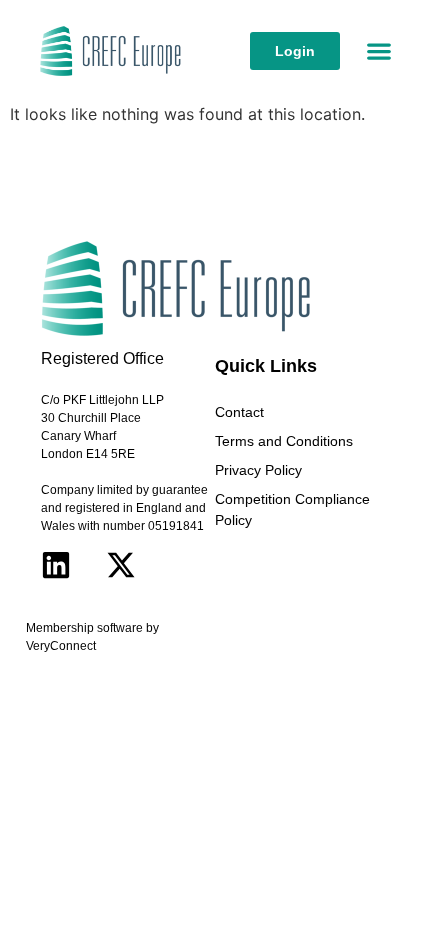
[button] (379, 51)
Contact (239, 412)
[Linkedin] (56, 565)
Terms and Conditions (284, 441)
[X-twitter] (121, 565)
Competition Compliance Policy (292, 509)
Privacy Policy (258, 470)
